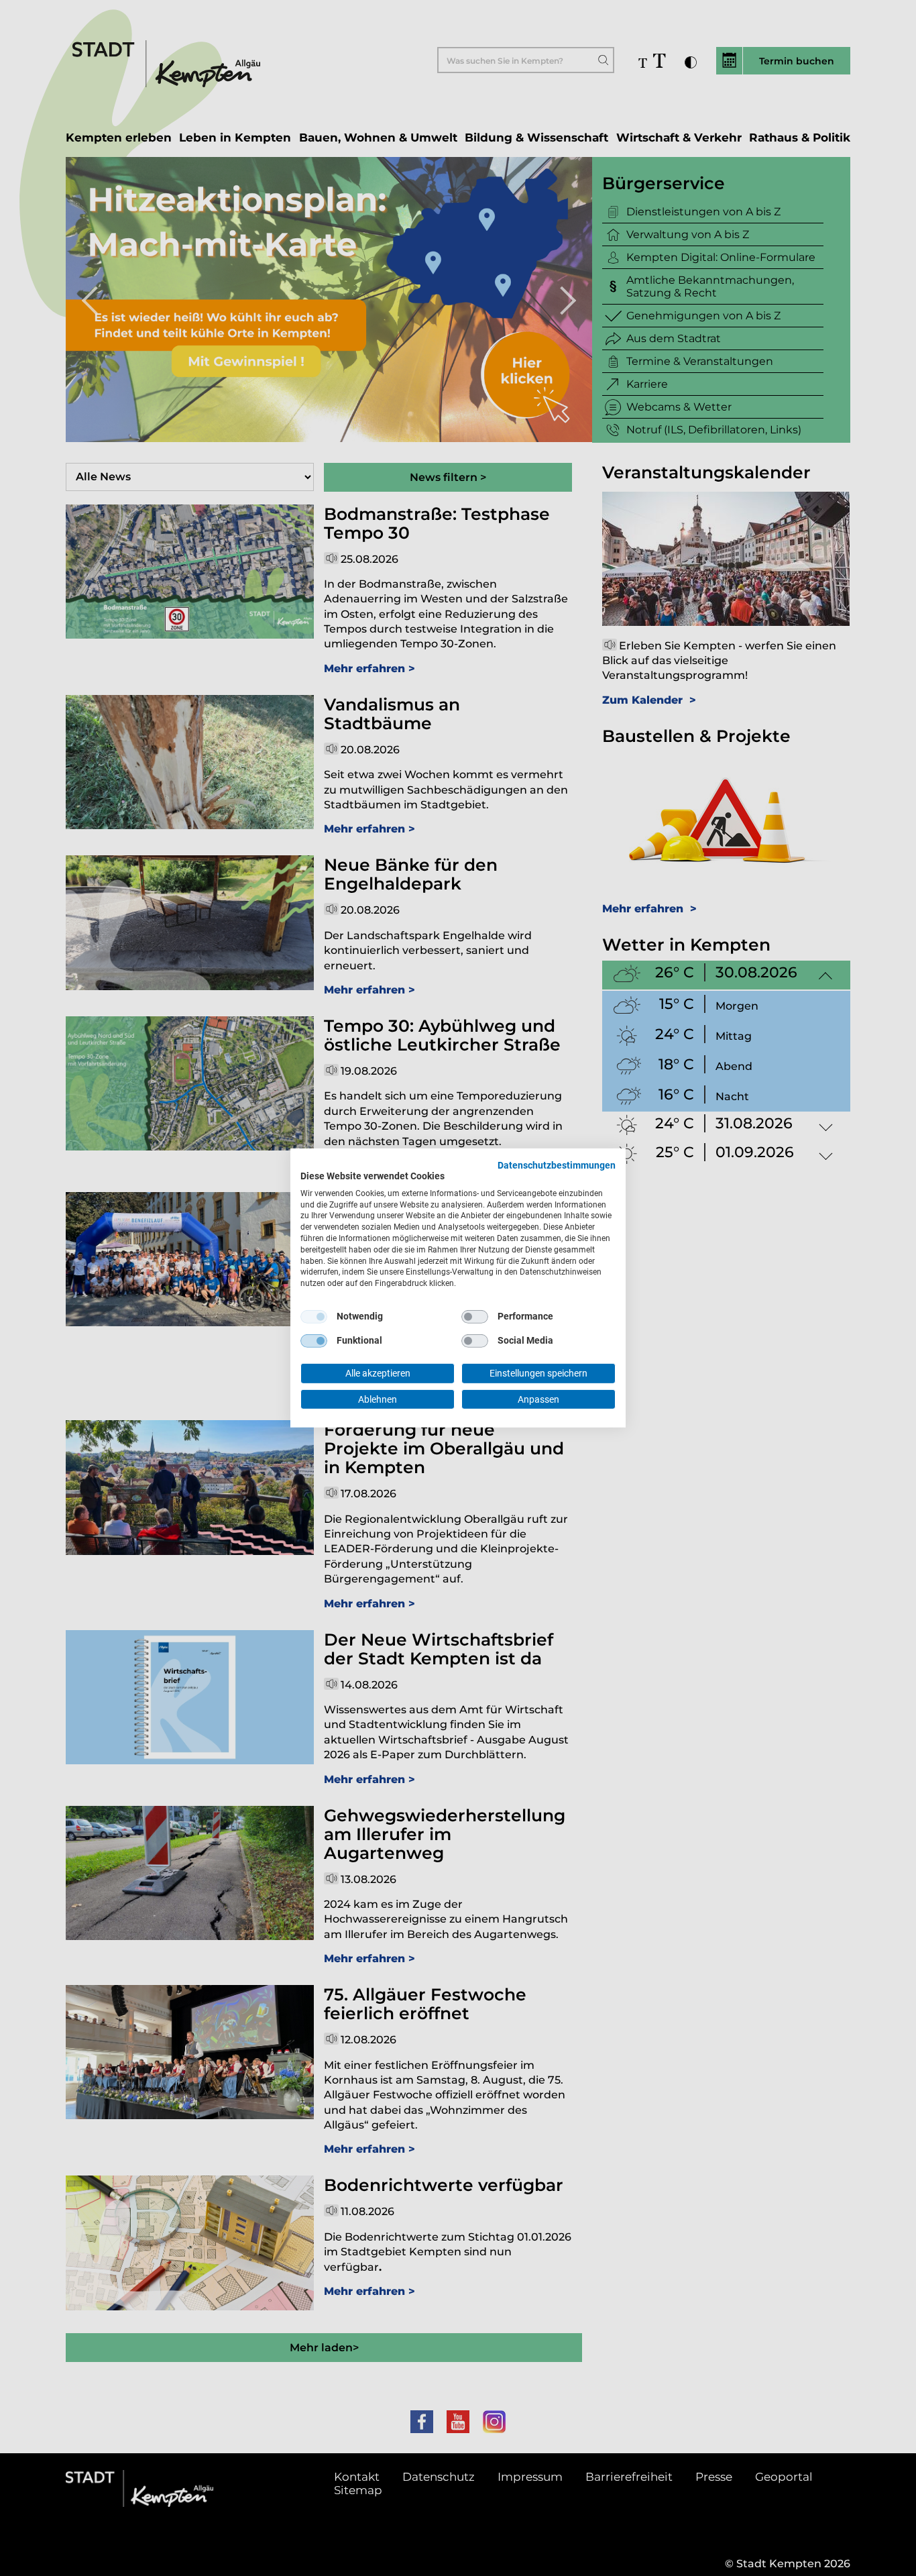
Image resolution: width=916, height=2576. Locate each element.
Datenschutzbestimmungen (557, 1165)
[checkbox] (314, 1317)
